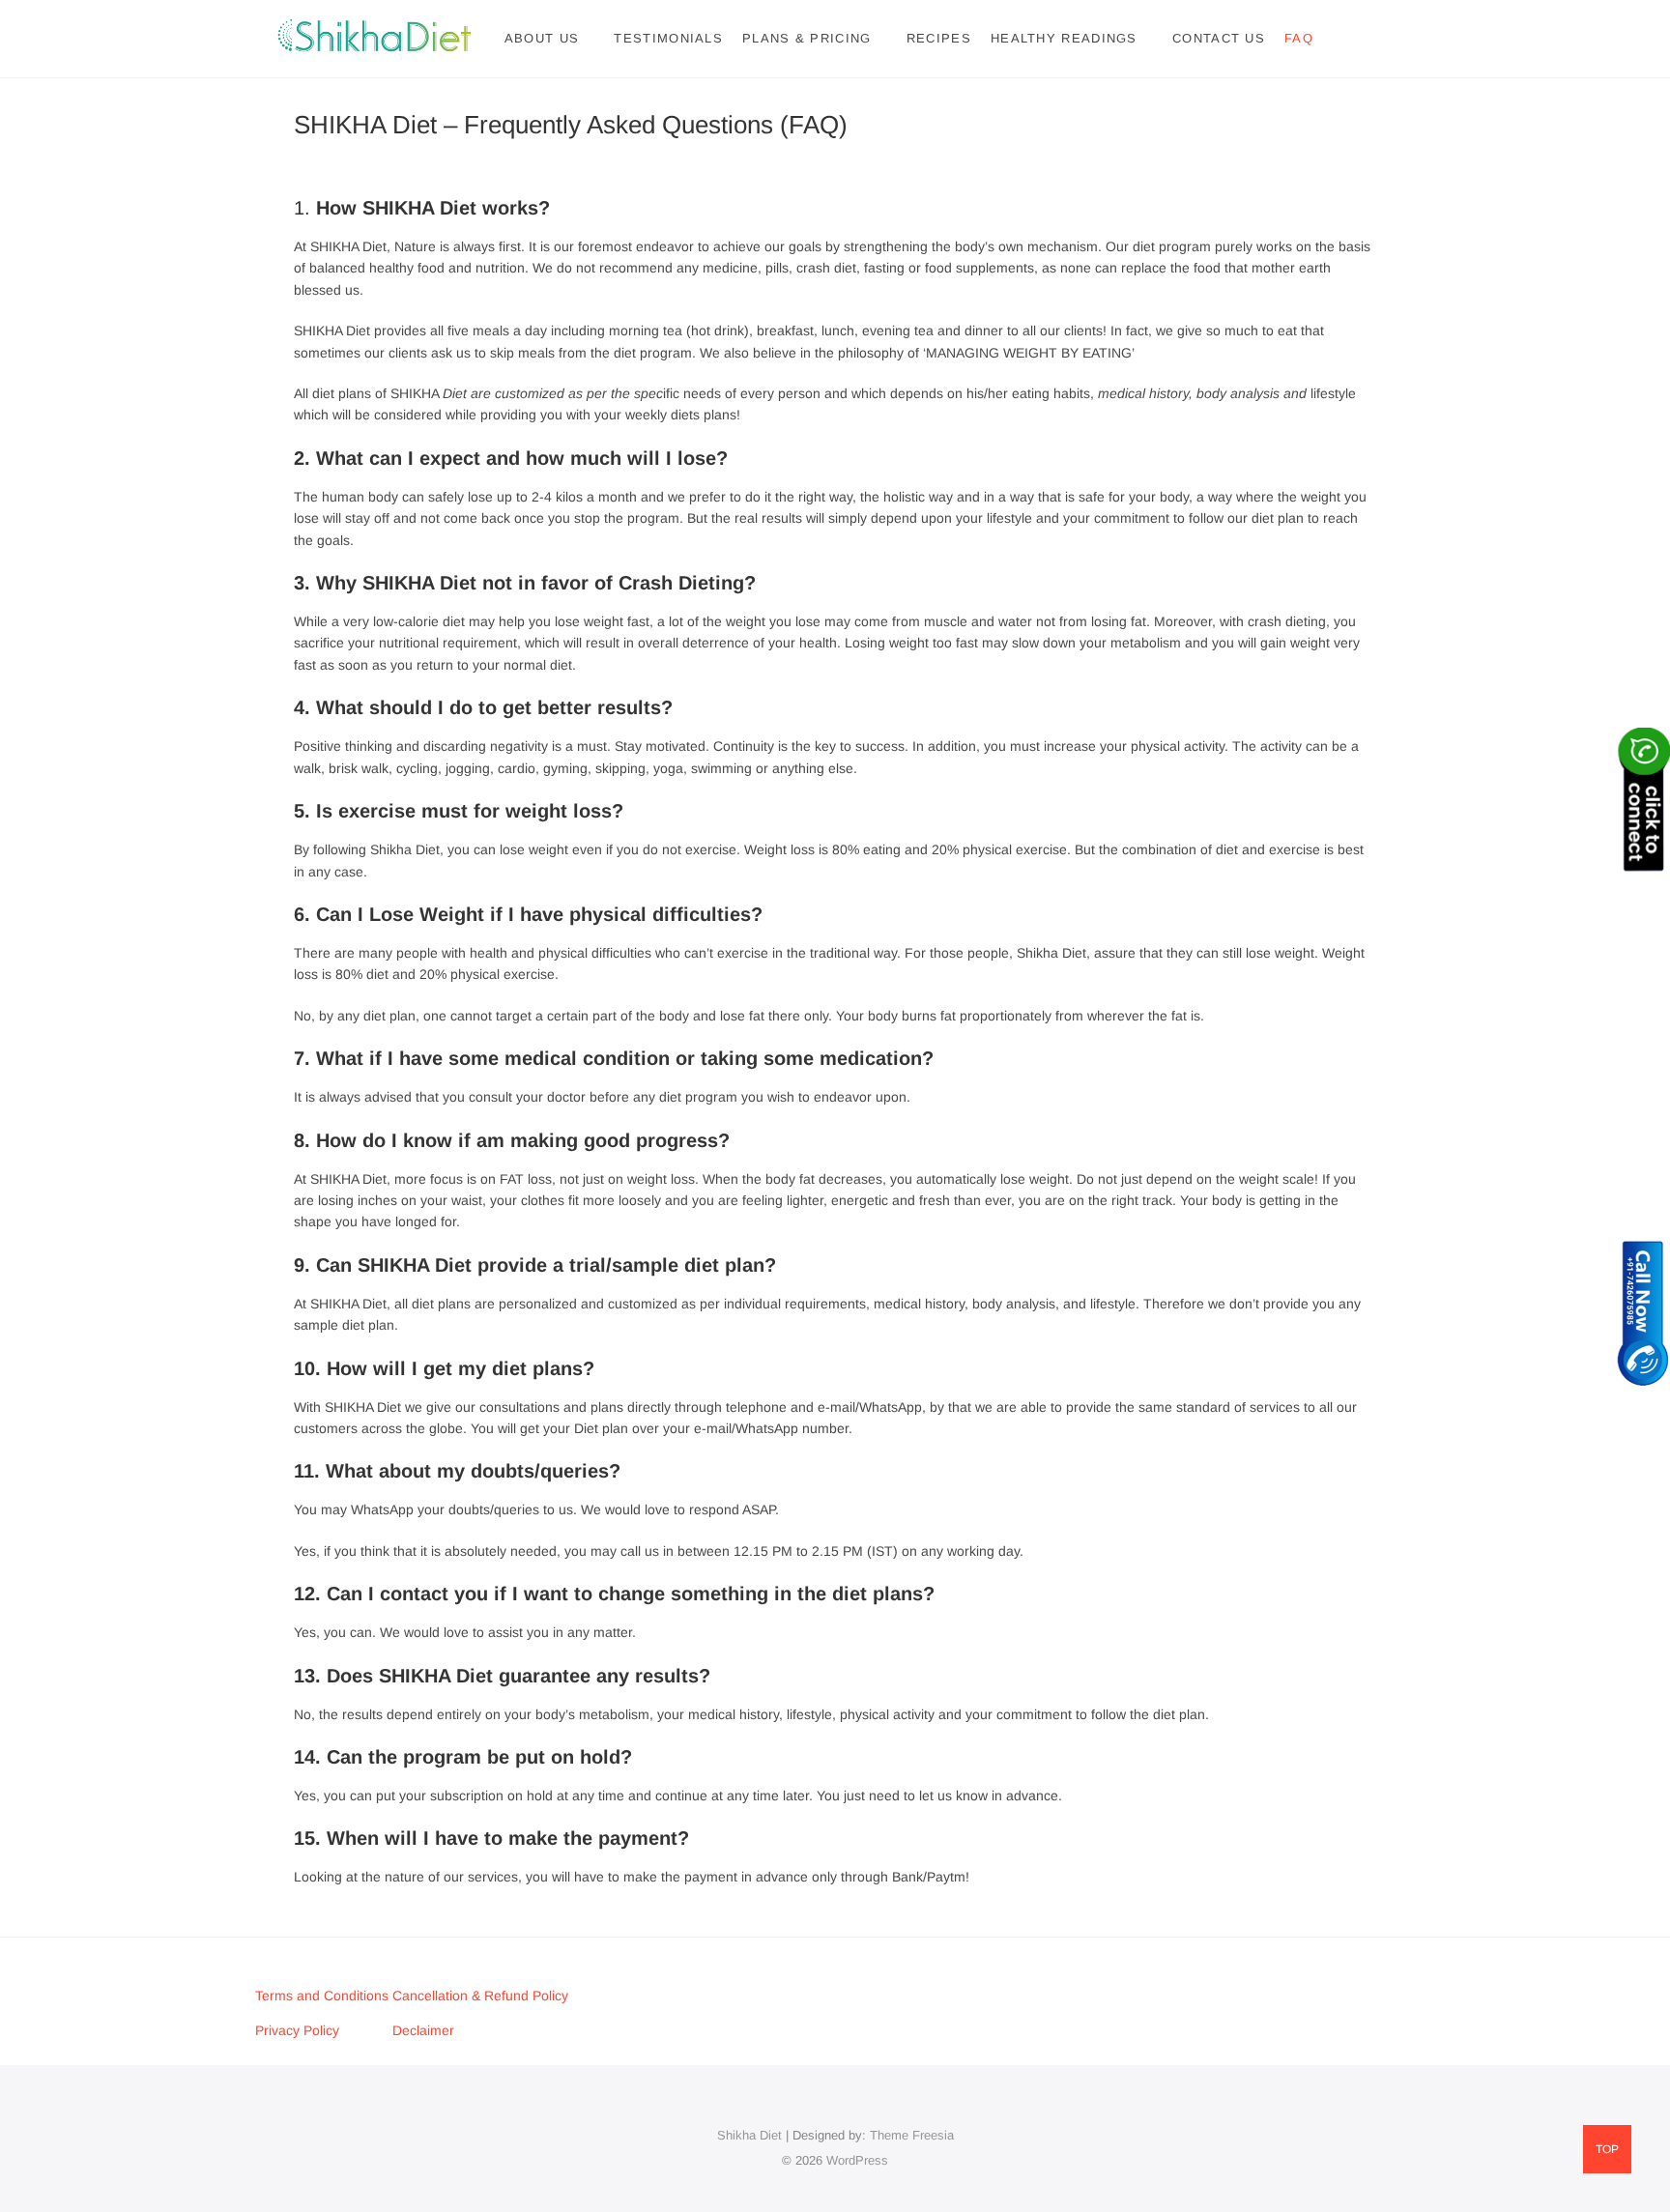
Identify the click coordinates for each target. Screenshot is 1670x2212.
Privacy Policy (297, 2030)
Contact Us (1219, 38)
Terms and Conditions (324, 1996)
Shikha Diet (749, 2135)
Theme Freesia (912, 2135)
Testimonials (668, 38)
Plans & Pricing (807, 38)
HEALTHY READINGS (1064, 38)
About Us (542, 38)
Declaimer (423, 2030)
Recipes (939, 38)
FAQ (1299, 38)
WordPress (857, 2160)
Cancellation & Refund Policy (480, 1996)
